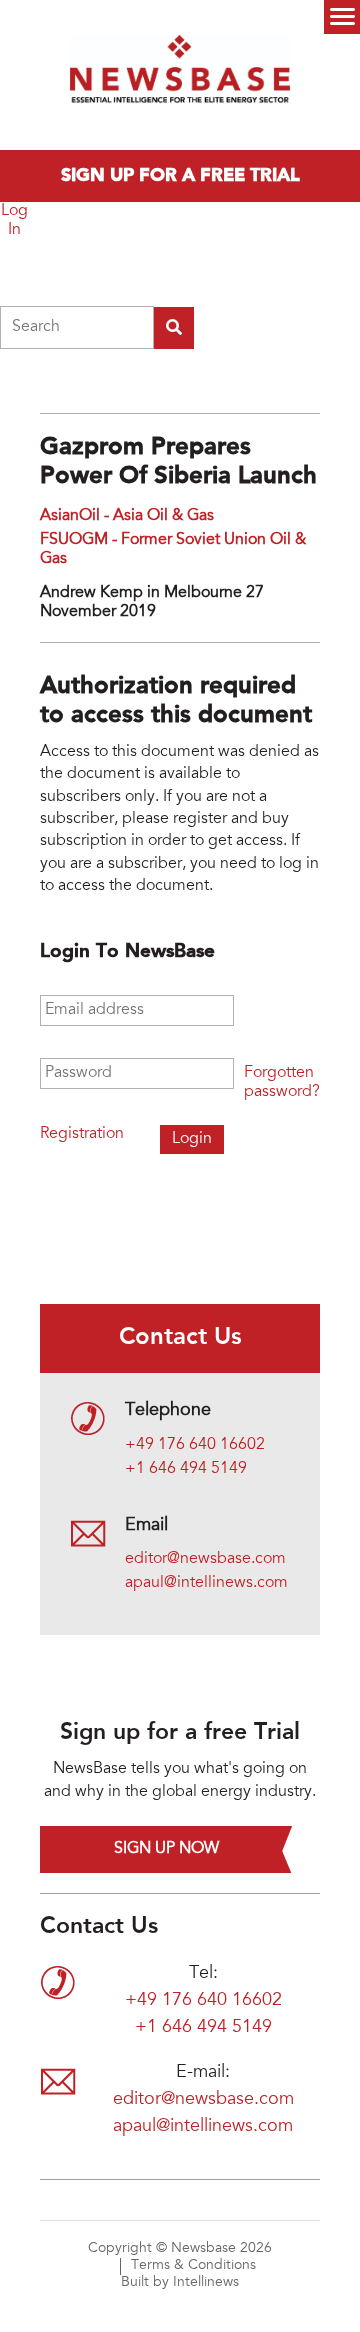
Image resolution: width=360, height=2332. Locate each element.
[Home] (180, 75)
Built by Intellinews (180, 2283)
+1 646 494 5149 (186, 1469)
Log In (14, 220)
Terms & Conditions (193, 2266)
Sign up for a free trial (180, 176)
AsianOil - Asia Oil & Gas (127, 516)
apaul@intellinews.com (206, 1583)
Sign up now (166, 1849)
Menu (342, 17)
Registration (82, 1134)
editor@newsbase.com (205, 1559)
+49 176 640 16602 (195, 1445)
